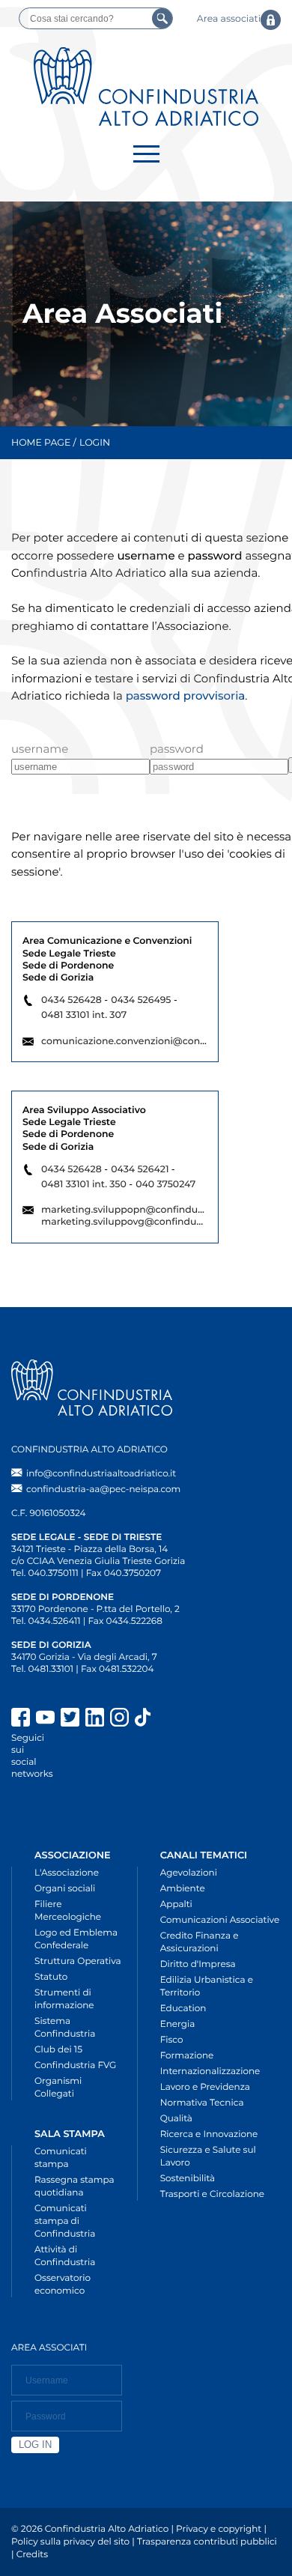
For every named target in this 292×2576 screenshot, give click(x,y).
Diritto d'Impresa (198, 1964)
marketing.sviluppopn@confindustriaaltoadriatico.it (164, 1210)
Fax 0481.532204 (117, 1669)
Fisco (172, 2040)
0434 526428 (72, 1000)
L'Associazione (67, 1873)
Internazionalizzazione (210, 2072)
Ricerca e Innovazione (209, 2134)
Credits (32, 2555)
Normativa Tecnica (202, 2103)
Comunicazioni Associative (220, 1920)
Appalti (176, 1904)
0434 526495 (141, 1000)
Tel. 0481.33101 (42, 1669)
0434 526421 (140, 1170)
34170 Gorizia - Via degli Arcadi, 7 (84, 1657)
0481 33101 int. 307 (84, 1015)
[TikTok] (208, 1719)
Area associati (229, 19)
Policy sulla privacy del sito (70, 2542)
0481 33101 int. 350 (84, 1185)
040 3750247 (165, 1185)
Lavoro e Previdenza (205, 2087)
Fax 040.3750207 (124, 1573)
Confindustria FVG (75, 2066)
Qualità (176, 2119)
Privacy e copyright (219, 2529)
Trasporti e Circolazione (212, 2194)
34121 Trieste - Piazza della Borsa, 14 (89, 1549)
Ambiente (183, 1889)
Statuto (51, 1977)
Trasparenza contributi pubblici (207, 2542)
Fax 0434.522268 (125, 1621)
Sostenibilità (188, 2179)
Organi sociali (65, 1889)
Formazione (187, 2056)
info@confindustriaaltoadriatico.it (101, 1474)
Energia (178, 2024)
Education (183, 2009)
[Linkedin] (95, 1719)
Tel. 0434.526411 (46, 1621)
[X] (70, 1719)
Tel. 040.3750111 (45, 1573)
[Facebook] (21, 1719)
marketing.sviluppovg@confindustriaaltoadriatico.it (163, 1222)
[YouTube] (45, 1719)
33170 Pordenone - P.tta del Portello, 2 (95, 1609)
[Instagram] (119, 1719)
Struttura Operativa (78, 1961)
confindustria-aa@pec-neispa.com (103, 1489)
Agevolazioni (189, 1873)
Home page (41, 443)
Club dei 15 (58, 2050)
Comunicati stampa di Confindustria (65, 2221)
